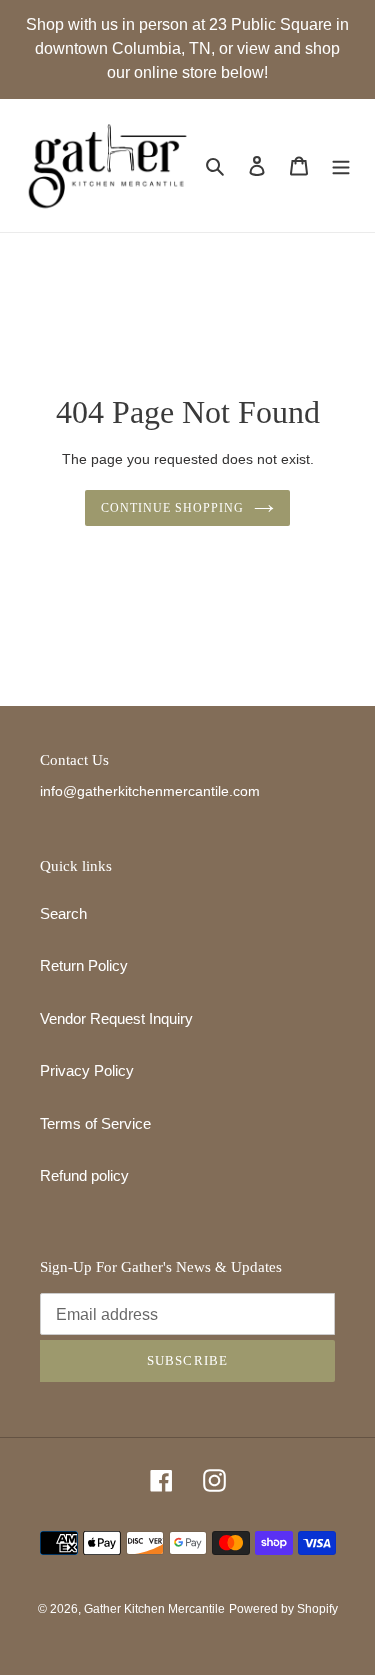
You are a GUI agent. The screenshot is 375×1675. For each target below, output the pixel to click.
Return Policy (84, 965)
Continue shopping (172, 508)
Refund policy (84, 1175)
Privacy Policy (87, 1070)
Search (63, 913)
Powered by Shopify (283, 1609)
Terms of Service (95, 1123)
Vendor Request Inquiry (116, 1018)
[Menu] (341, 165)
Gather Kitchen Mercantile (154, 1609)
